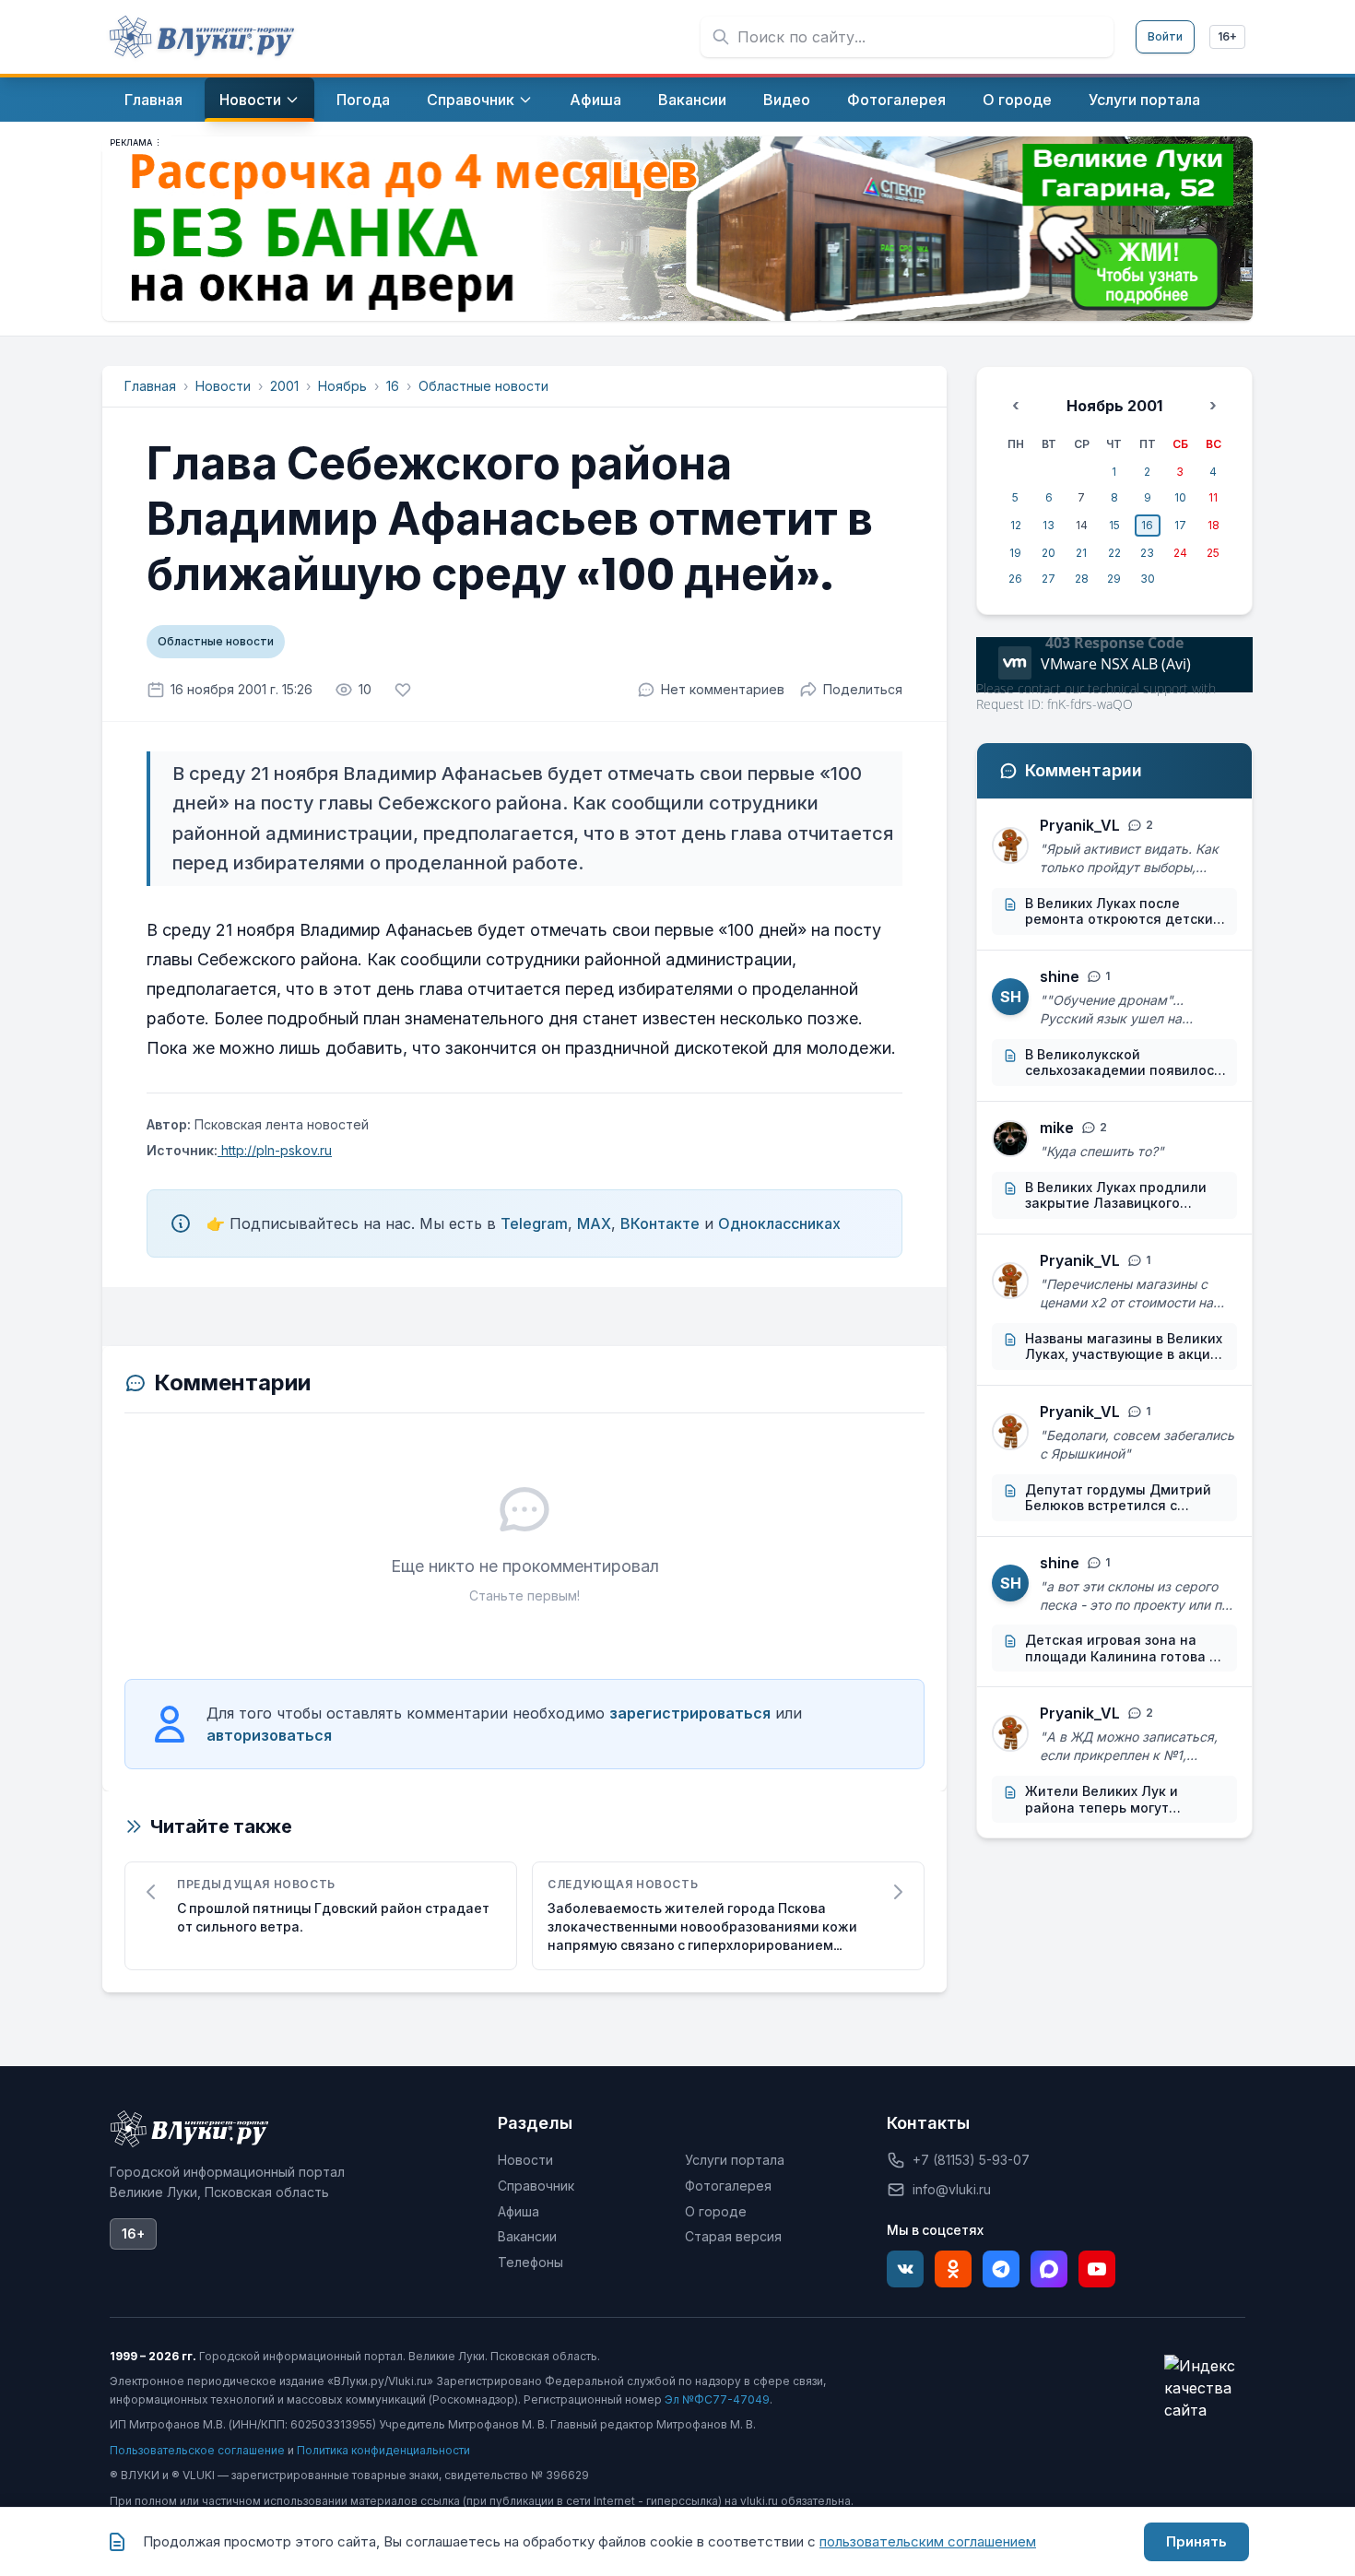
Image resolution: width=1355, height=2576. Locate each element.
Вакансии (527, 2236)
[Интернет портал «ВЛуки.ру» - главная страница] (202, 37)
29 (1114, 579)
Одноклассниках (779, 1223)
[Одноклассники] (953, 2269)
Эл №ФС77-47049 (717, 2399)
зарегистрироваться (690, 1713)
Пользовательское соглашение (197, 2450)
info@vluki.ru (952, 2189)
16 (393, 386)
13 (1049, 525)
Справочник (536, 2186)
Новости (223, 386)
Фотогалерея (728, 2186)
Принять (1196, 2541)
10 (1180, 497)
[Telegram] (1001, 2269)
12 (1016, 525)
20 (1049, 553)
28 (1082, 579)
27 (1049, 579)
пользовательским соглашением (928, 2541)
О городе (716, 2211)
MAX (594, 1223)
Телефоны (530, 2262)
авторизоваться (269, 1735)
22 (1114, 553)
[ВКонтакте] (905, 2269)
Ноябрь (342, 386)
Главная (150, 386)
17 (1180, 525)
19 (1015, 553)
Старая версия (733, 2236)
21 (1081, 553)
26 (1015, 579)
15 (1114, 525)
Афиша (518, 2211)
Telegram (534, 1223)
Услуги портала (735, 2160)
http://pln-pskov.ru (275, 1150)
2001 (284, 386)
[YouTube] (1097, 2269)
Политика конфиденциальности (383, 2450)
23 (1147, 553)
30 (1148, 579)
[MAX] (1049, 2269)
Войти (1165, 36)
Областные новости (483, 386)
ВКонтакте (660, 1223)
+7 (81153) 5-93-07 (971, 2160)
